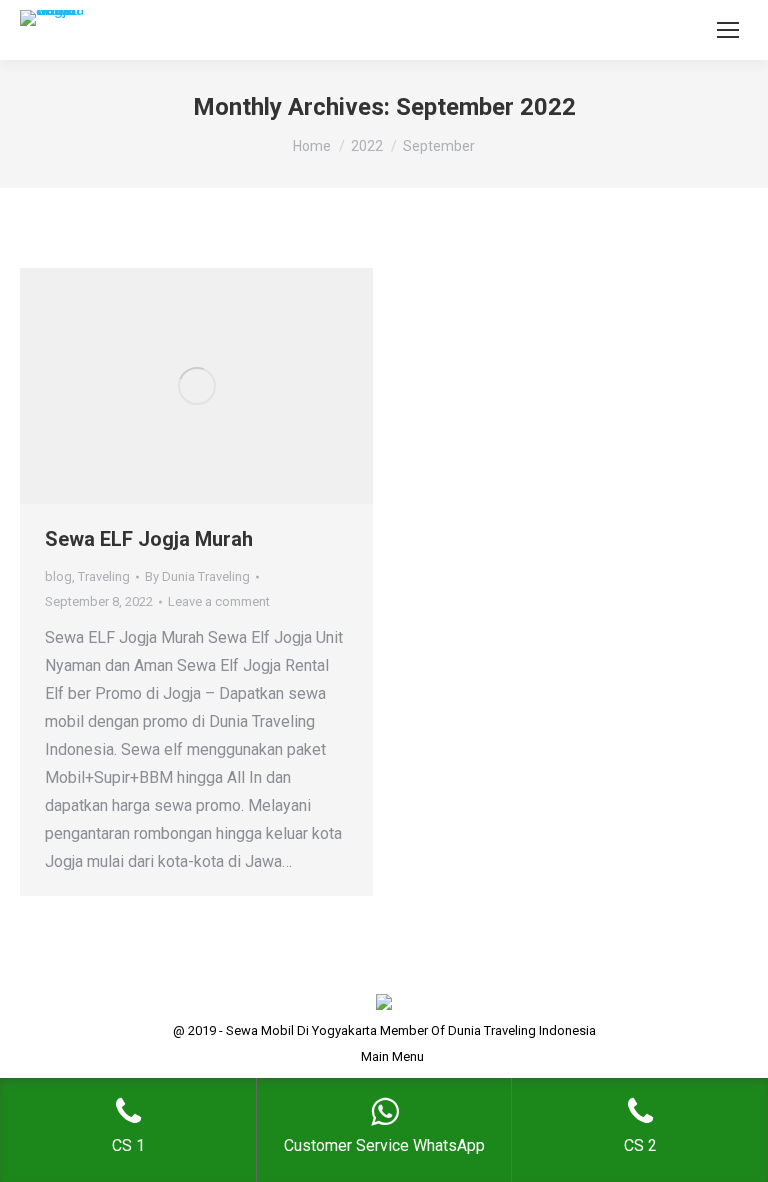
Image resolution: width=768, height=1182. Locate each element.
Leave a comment (219, 601)
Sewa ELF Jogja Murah (149, 539)
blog (58, 576)
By (197, 576)
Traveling (104, 576)
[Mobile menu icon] (728, 30)
